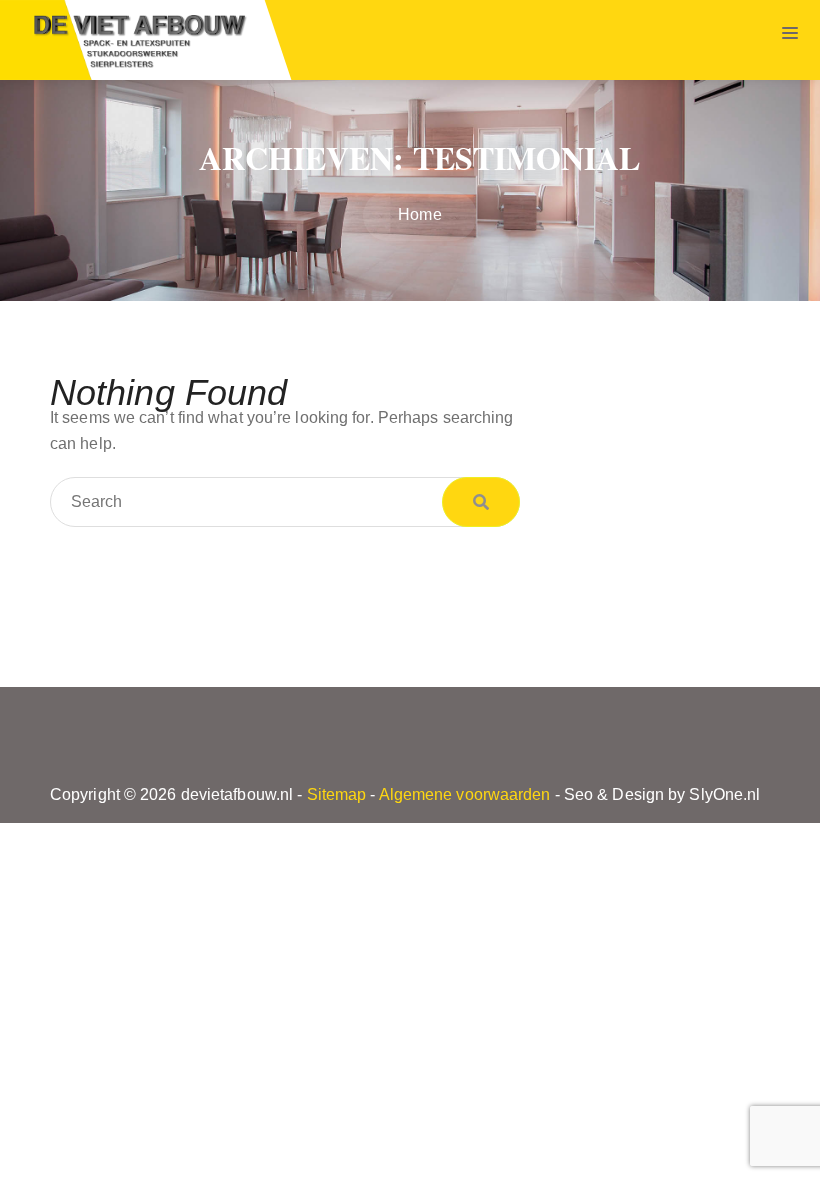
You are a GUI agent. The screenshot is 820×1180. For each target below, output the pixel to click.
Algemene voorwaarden (465, 794)
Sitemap (337, 794)
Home (419, 214)
